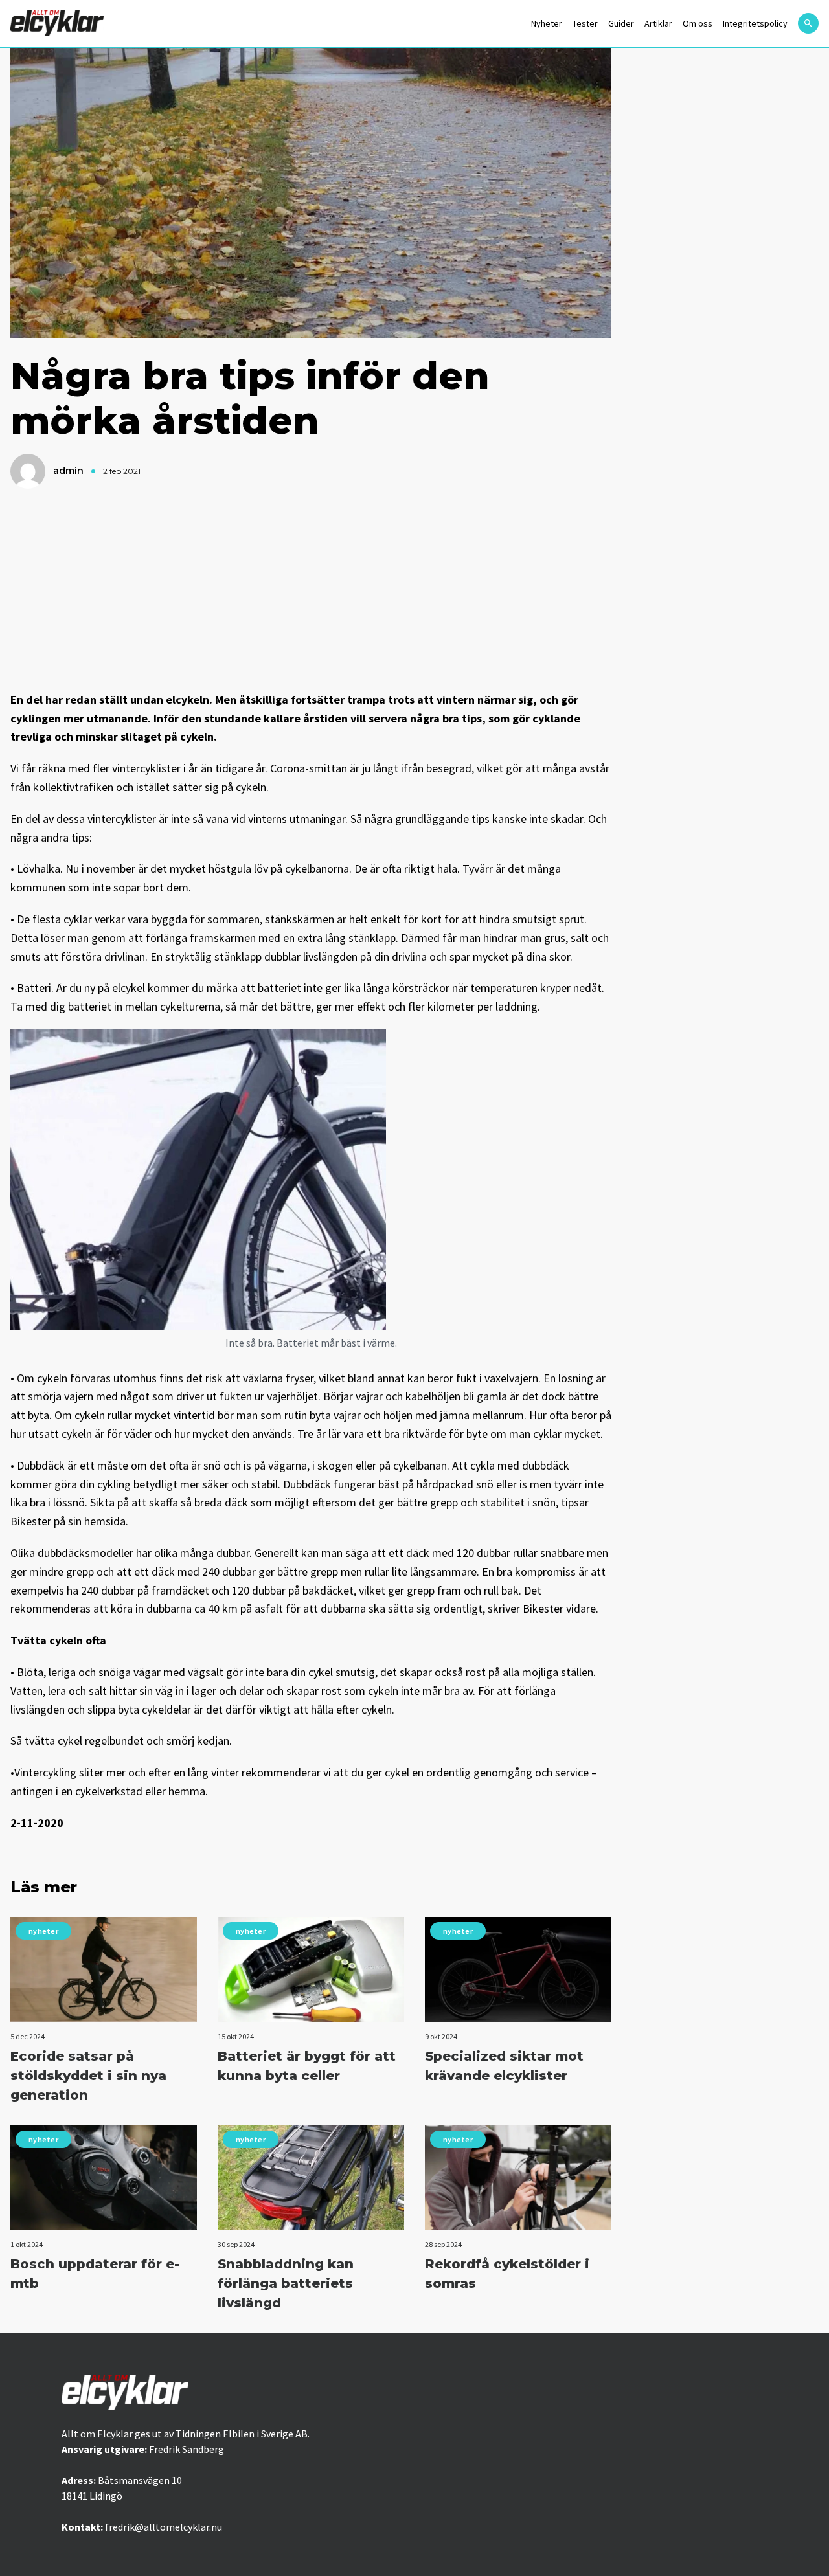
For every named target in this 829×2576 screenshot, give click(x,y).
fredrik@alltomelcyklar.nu (164, 2527)
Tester (585, 23)
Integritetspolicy (755, 23)
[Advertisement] (311, 590)
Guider (621, 23)
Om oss (698, 23)
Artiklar (658, 23)
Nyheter (547, 23)
